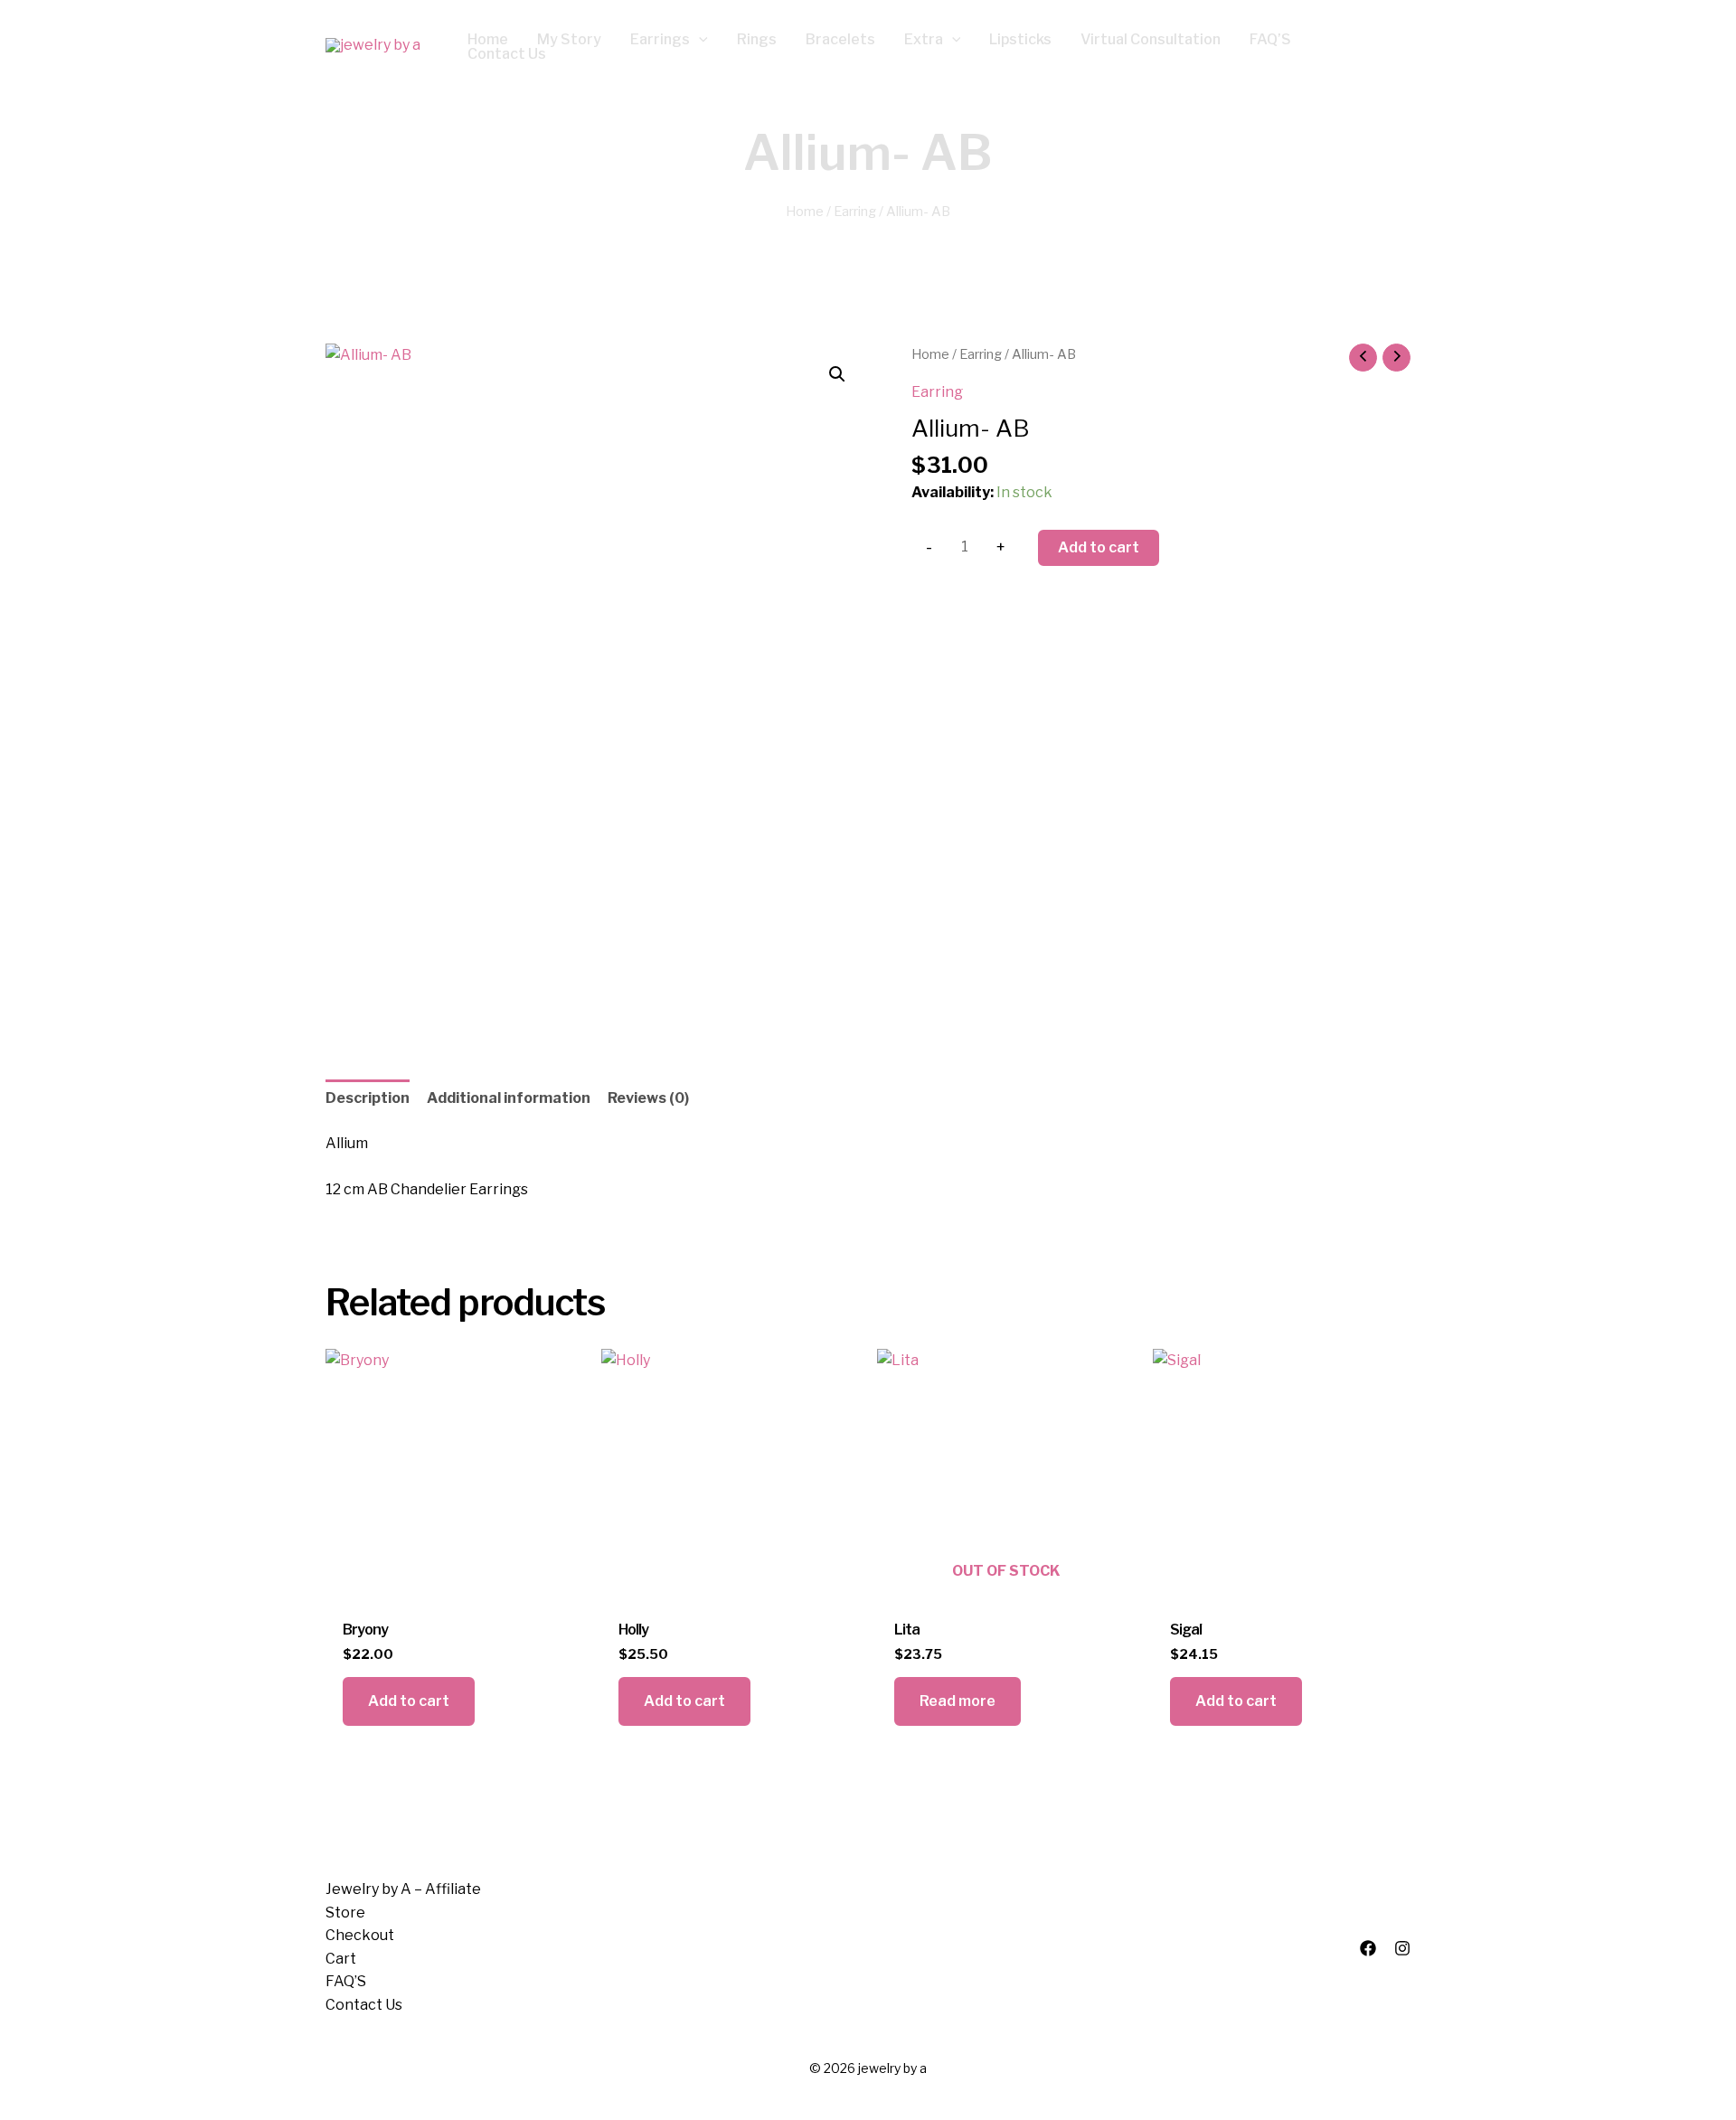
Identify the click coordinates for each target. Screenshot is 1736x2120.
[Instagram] (1402, 1948)
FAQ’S (346, 1981)
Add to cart (1099, 547)
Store (345, 1913)
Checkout (360, 1935)
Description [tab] (368, 1098)
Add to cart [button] (409, 1701)
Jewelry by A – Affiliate (403, 1889)
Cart (341, 1959)
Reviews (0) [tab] (648, 1098)
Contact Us (364, 2005)
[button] (699, 40)
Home (805, 212)
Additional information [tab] (509, 1098)
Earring (855, 212)
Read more (958, 1701)
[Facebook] (1368, 1948)
